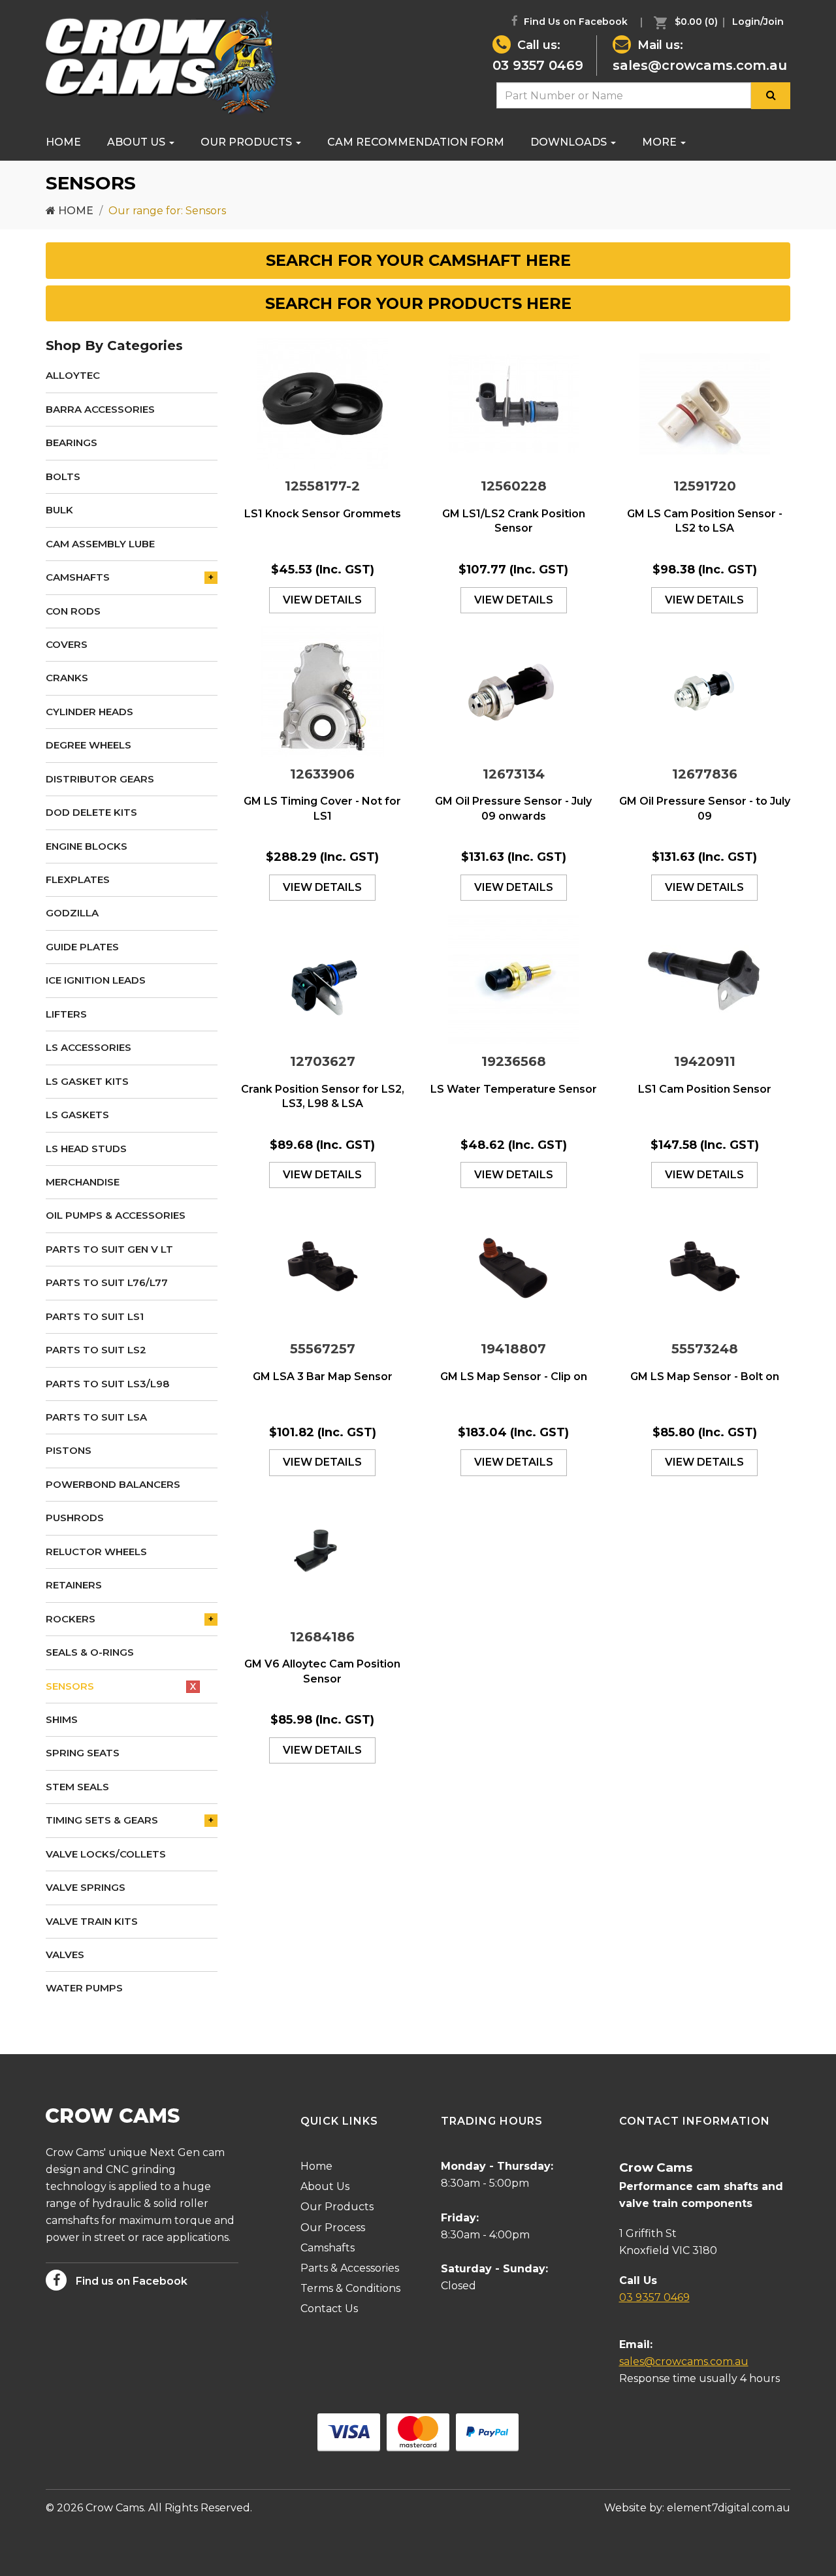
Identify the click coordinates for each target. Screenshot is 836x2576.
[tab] (418, 261)
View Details (322, 600)
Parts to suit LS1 (95, 1316)
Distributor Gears (100, 779)
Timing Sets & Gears (102, 1820)
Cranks (67, 678)
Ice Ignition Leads (96, 980)
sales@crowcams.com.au (700, 65)
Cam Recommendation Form (416, 142)
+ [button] (211, 577)
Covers (67, 644)
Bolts (63, 476)
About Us (137, 142)
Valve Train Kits (92, 1921)
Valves (65, 1955)
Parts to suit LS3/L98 (107, 1384)
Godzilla (72, 913)
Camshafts (78, 577)
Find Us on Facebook (574, 22)
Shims (62, 1719)
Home (63, 142)
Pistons (69, 1450)
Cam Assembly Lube (100, 544)
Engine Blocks (87, 846)
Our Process (333, 2228)
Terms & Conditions (350, 2288)
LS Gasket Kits (87, 1081)
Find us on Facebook (130, 2281)
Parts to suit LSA (96, 1417)
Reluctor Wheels (96, 1552)
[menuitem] (683, 22)
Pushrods (75, 1518)
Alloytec (73, 375)
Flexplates (78, 879)
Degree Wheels (88, 745)
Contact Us (329, 2309)
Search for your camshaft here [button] (418, 260)
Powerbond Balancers (113, 1484)
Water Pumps (84, 1988)
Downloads (570, 142)
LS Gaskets (77, 1115)
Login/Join (758, 22)
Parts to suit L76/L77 (107, 1282)
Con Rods (73, 611)
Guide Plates (82, 947)
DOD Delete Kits (91, 812)
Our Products (248, 142)
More (661, 142)
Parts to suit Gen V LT (109, 1249)
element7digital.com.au (729, 2508)
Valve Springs (86, 1887)
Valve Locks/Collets (106, 1854)
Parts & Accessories (350, 2268)
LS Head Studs (86, 1149)
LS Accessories (88, 1047)
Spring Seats (83, 1753)
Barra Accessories (100, 409)
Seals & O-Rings (90, 1652)
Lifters (66, 1014)
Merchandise (83, 1182)
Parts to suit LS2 (96, 1350)
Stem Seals (77, 1787)
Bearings (72, 443)
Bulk (59, 510)
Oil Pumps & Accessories (116, 1215)
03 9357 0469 (538, 65)
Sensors (70, 1686)
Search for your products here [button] (418, 303)
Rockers (71, 1619)
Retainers (74, 1585)
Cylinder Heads (89, 712)
